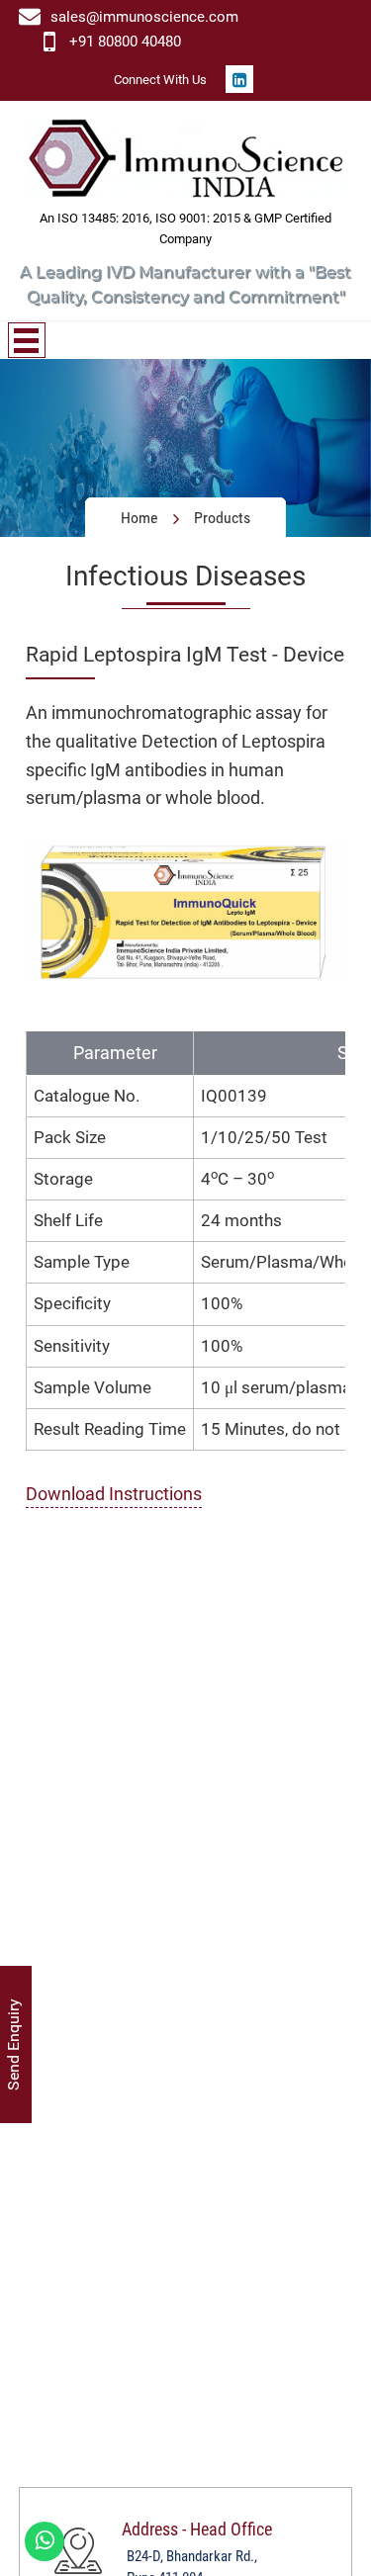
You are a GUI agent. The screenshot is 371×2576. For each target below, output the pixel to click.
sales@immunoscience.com (144, 17)
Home (139, 518)
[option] (185, 448)
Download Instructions (114, 1494)
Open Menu (27, 340)
